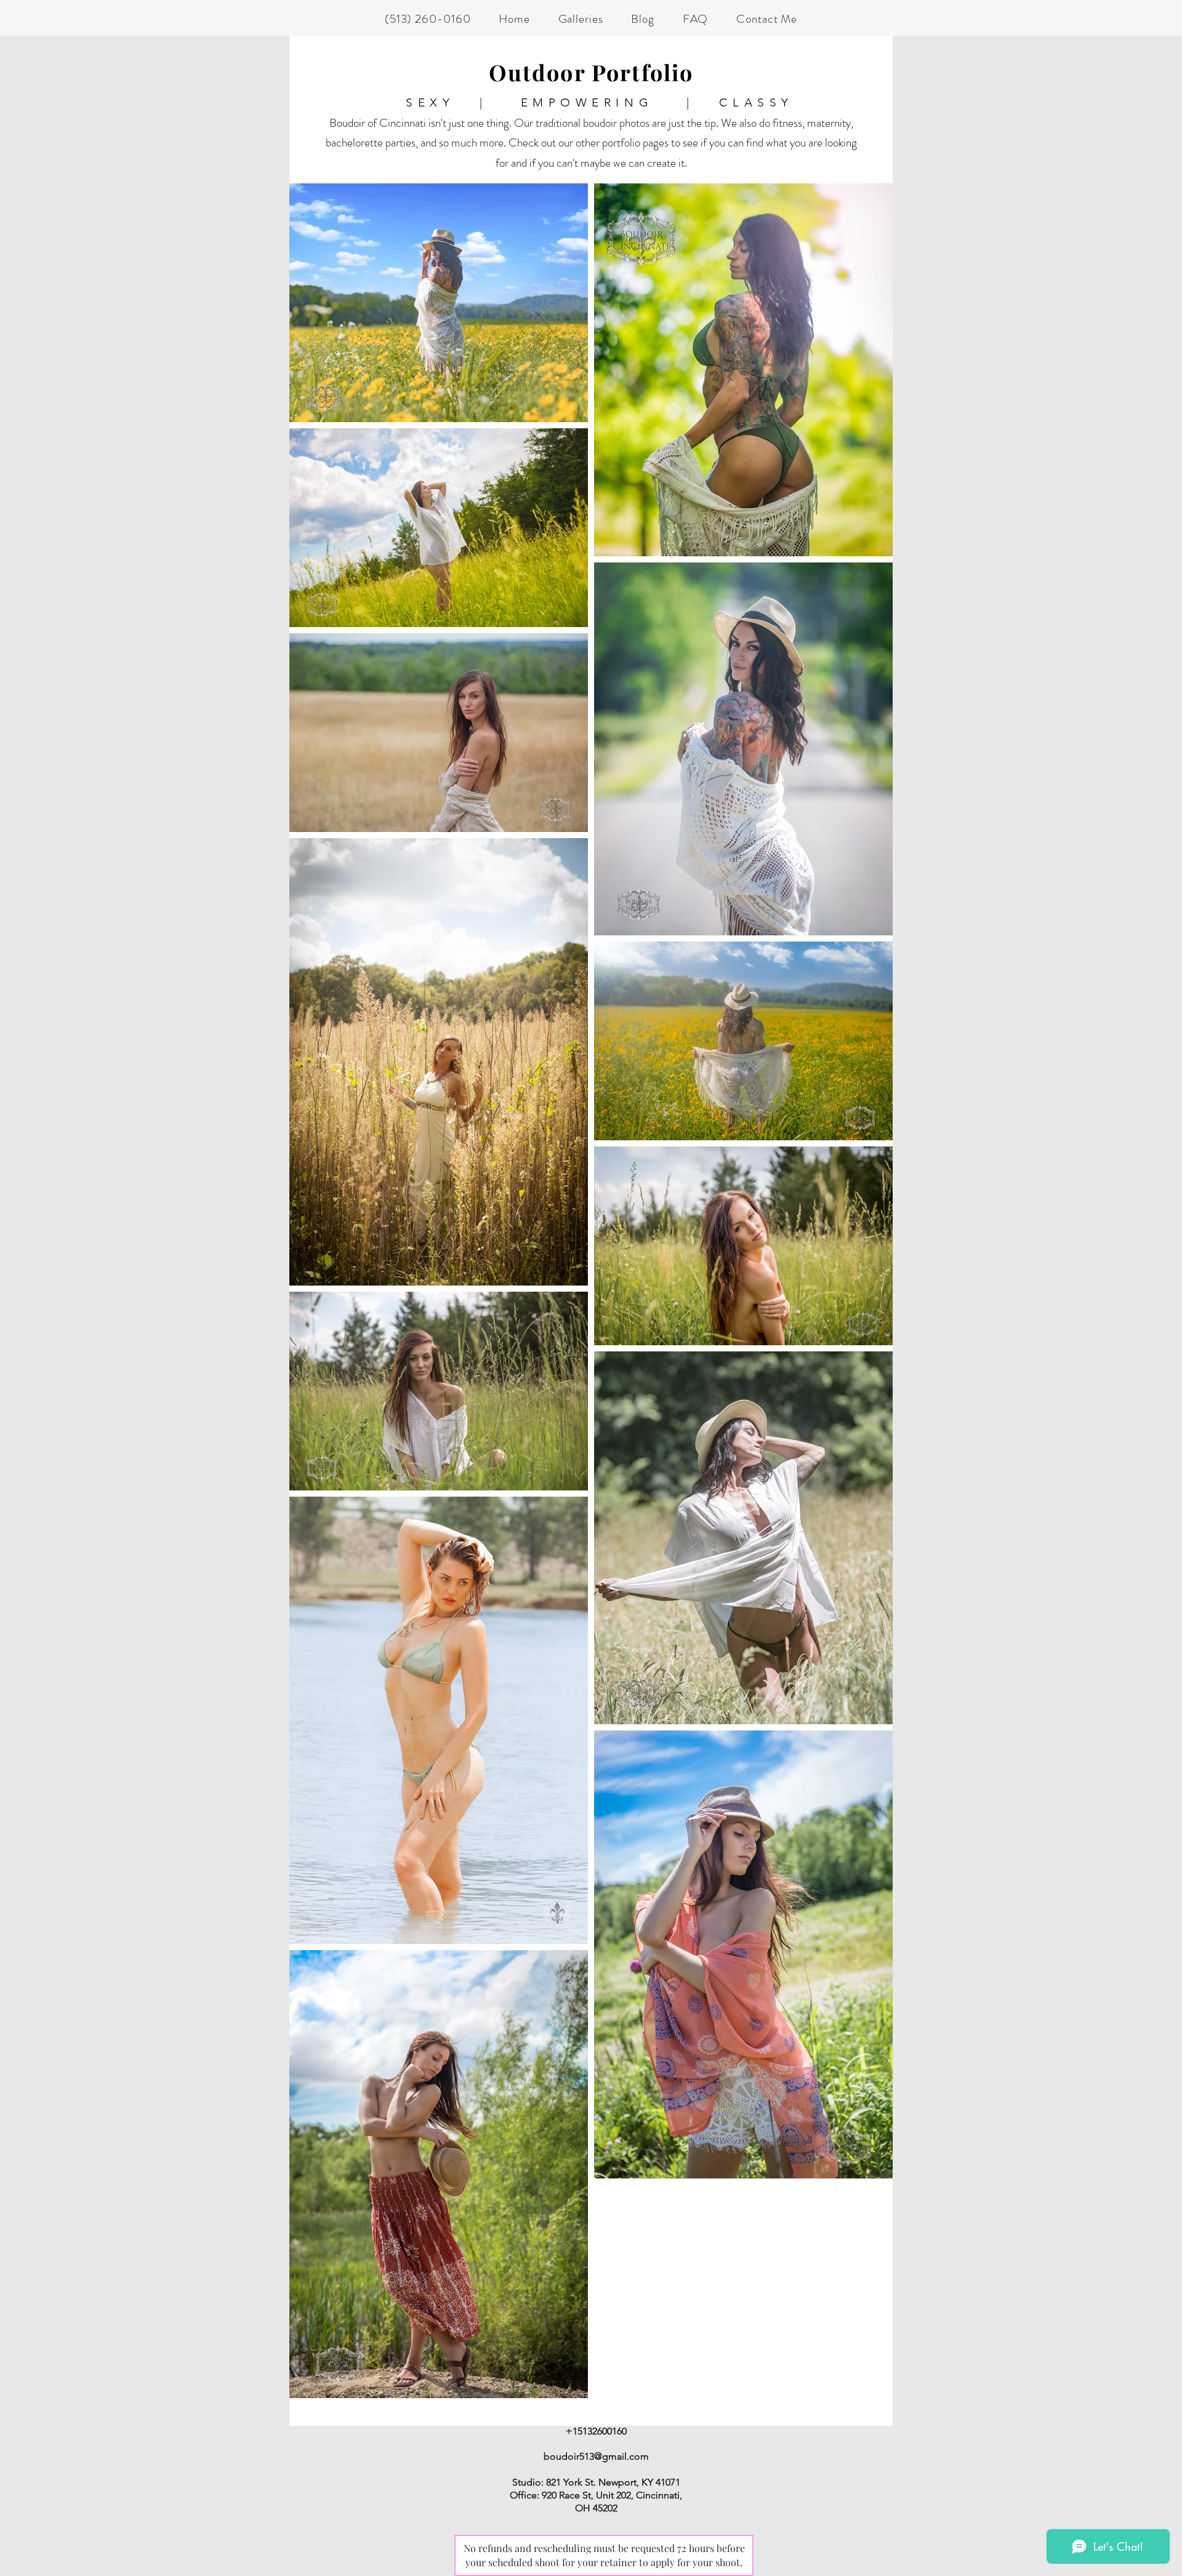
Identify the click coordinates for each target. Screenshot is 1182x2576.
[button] (581, 19)
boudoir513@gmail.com (596, 2456)
